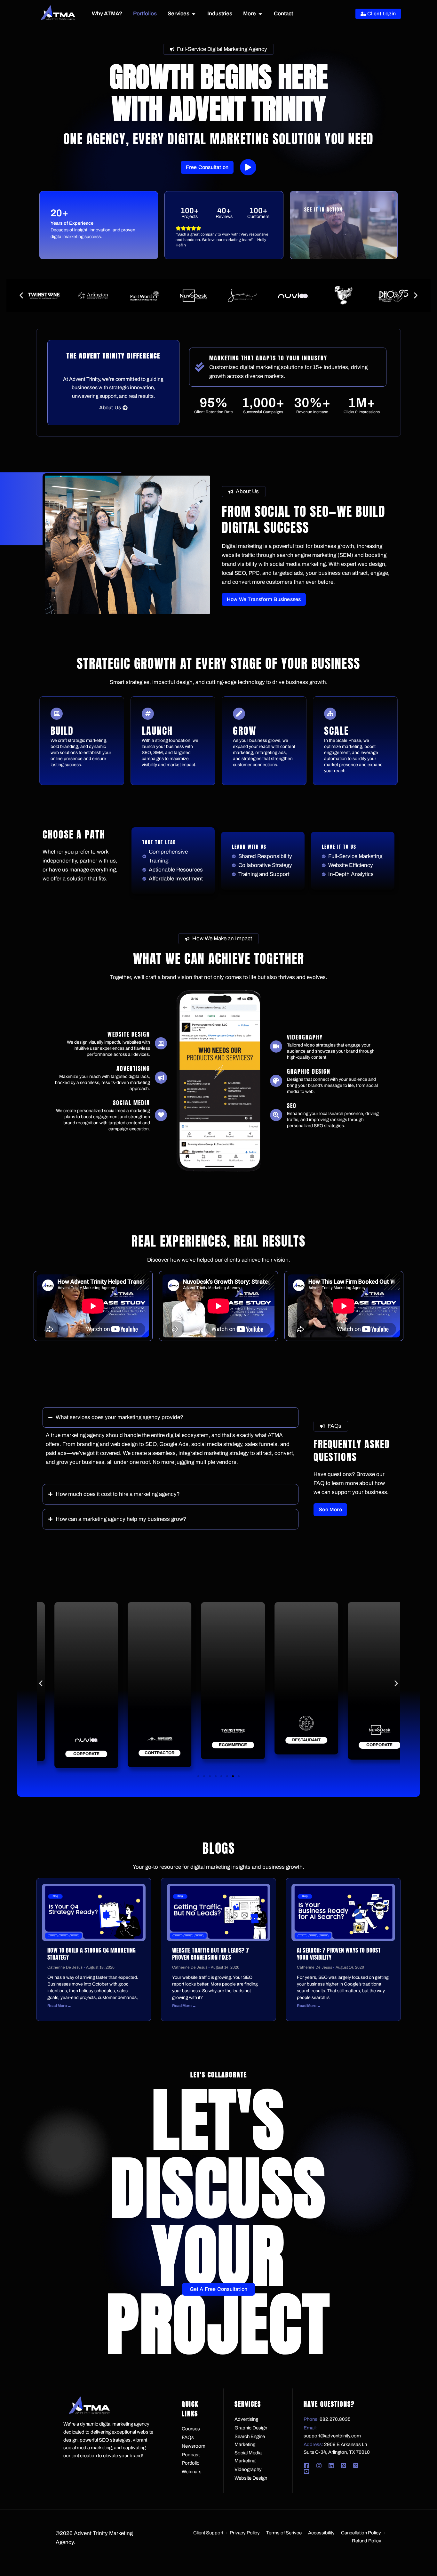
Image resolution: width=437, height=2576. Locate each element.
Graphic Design (309, 1071)
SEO (292, 1106)
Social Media (131, 1103)
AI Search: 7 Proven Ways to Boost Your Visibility (339, 1954)
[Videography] (276, 1047)
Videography (305, 1037)
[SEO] (276, 1115)
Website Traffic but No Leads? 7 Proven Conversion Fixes (211, 1954)
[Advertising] (161, 1078)
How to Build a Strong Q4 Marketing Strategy (92, 1954)
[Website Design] (161, 1043)
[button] (21, 296)
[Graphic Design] (276, 1081)
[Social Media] (161, 1115)
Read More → (59, 2006)
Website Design (129, 1034)
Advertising (133, 1068)
